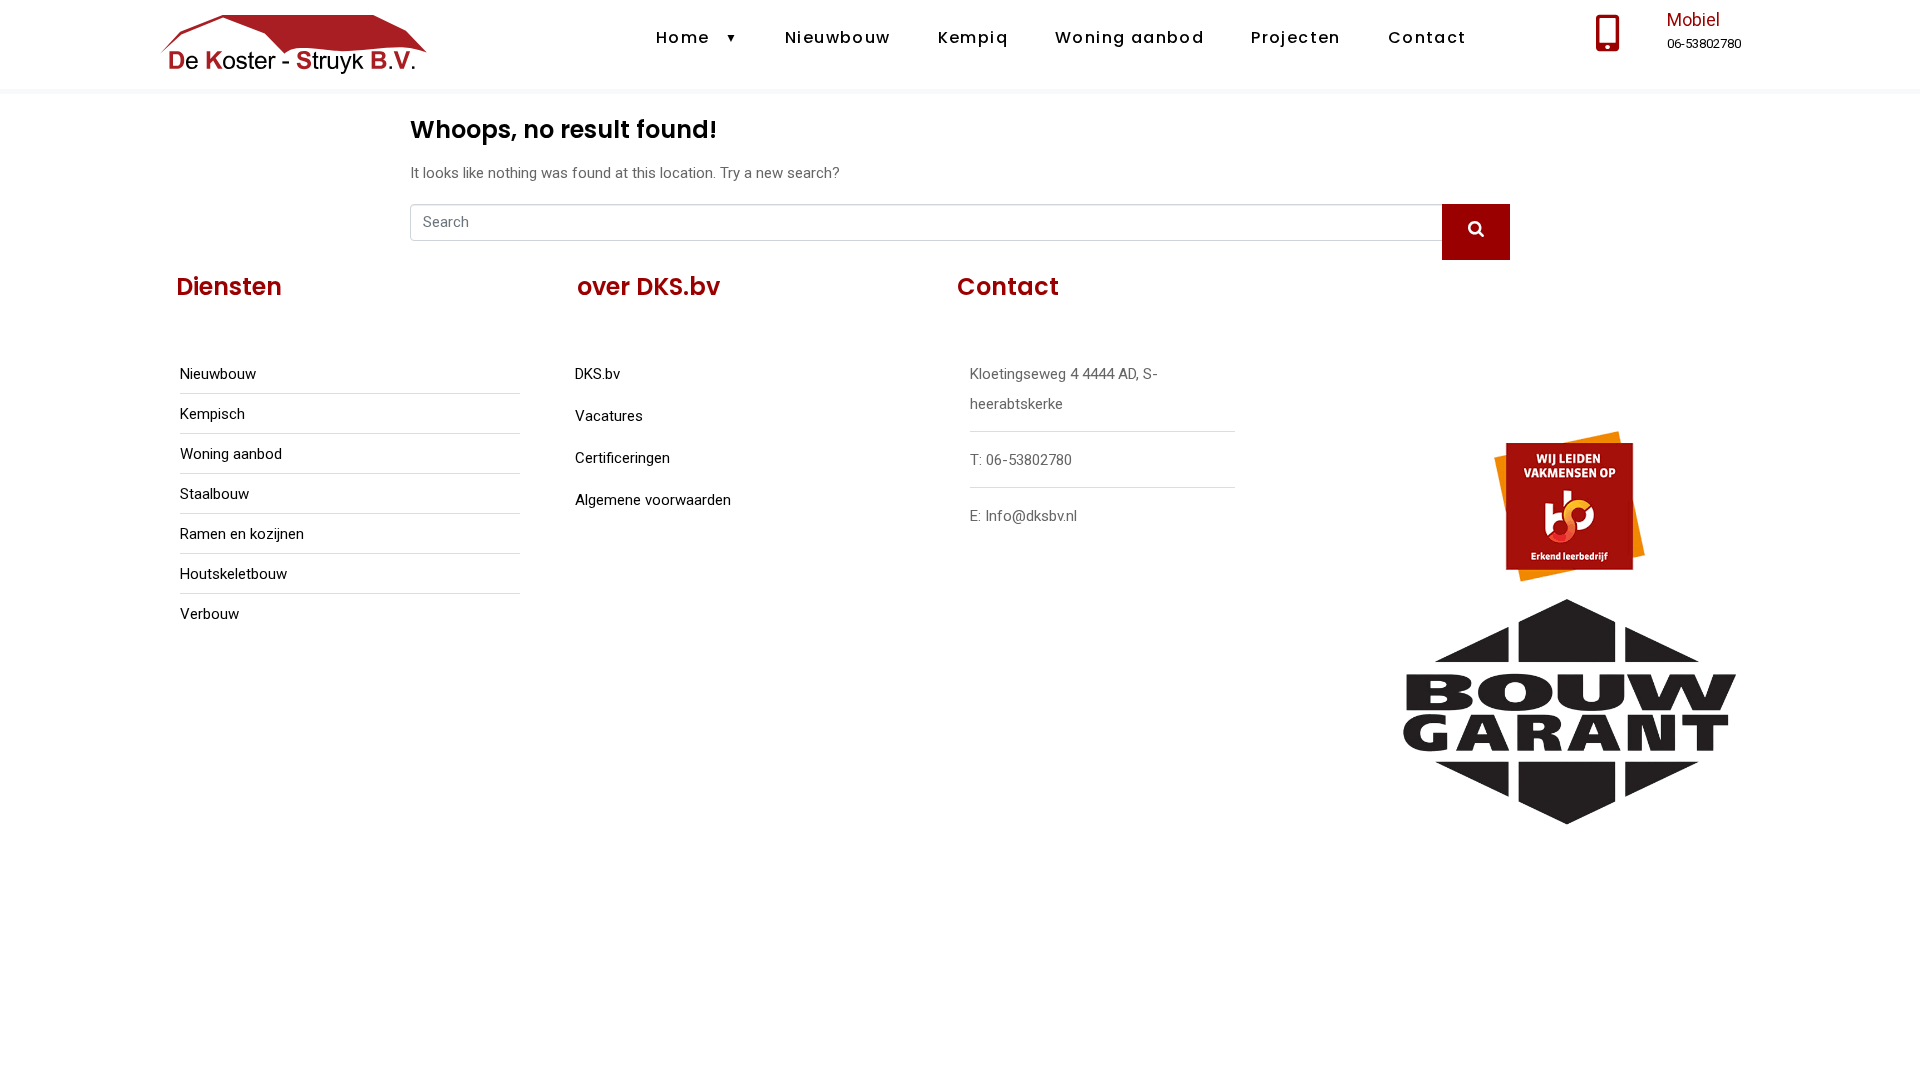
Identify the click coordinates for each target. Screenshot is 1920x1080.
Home (683, 37)
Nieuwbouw (838, 37)
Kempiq (973, 37)
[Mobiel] (1607, 33)
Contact (1427, 37)
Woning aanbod (1129, 37)
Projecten (1296, 37)
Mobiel (1693, 19)
